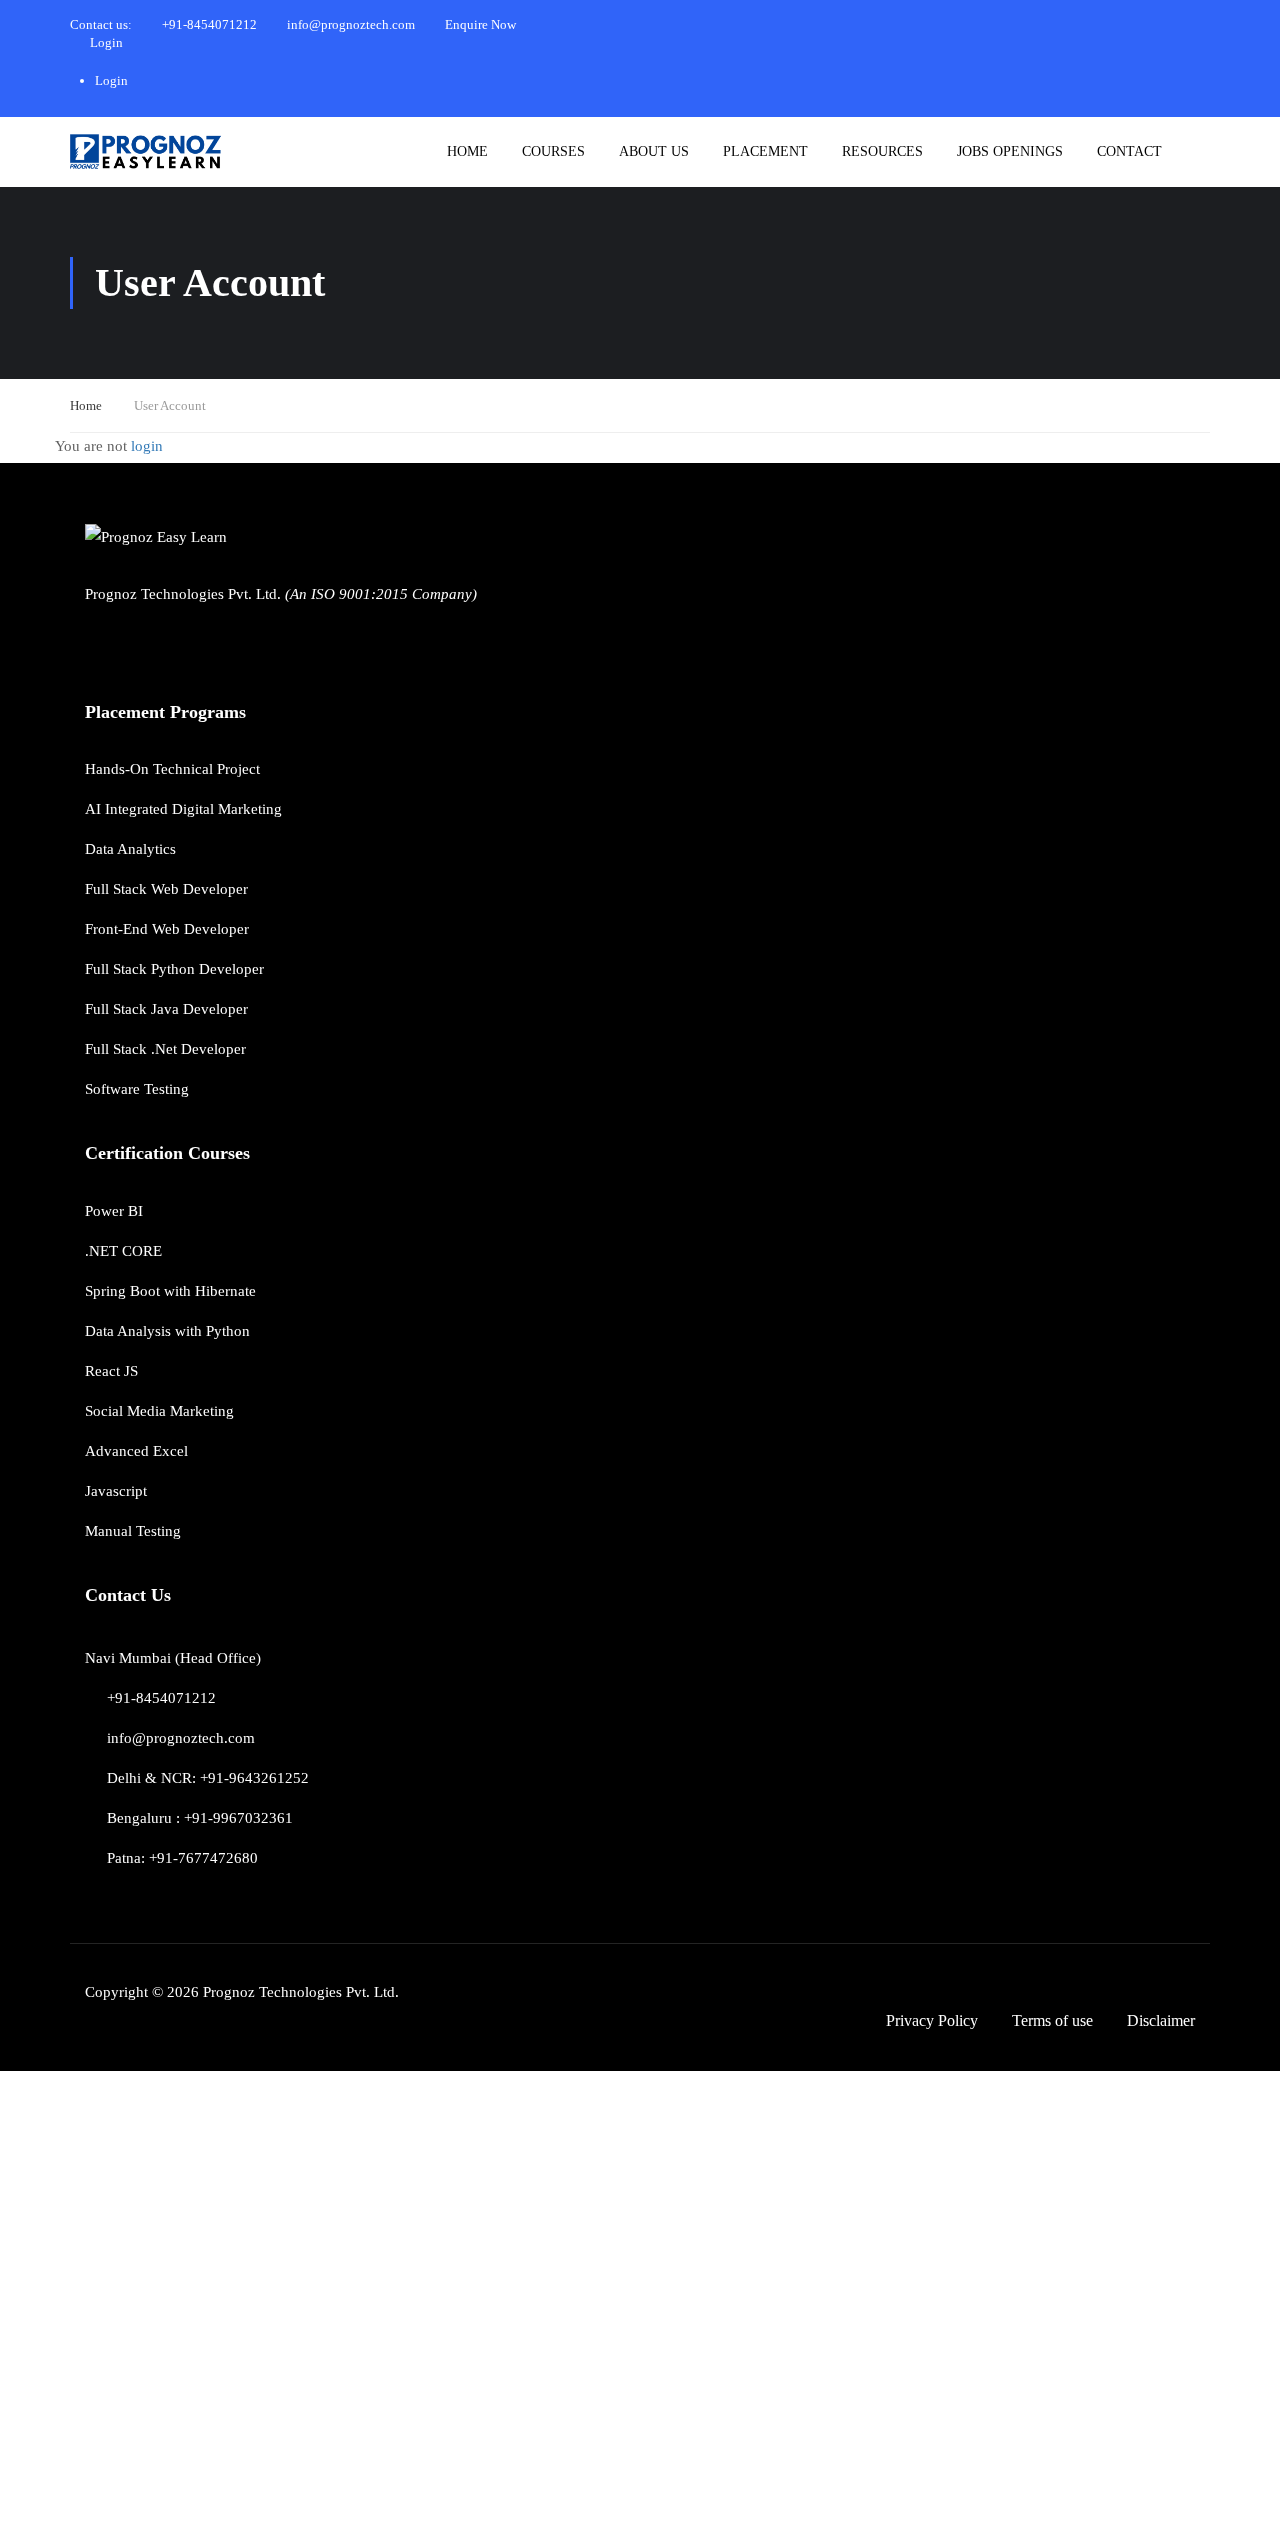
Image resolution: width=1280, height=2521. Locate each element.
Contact (1129, 151)
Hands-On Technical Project (172, 769)
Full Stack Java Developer (166, 1009)
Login (106, 42)
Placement (765, 151)
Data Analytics (130, 849)
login (147, 446)
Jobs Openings (1010, 151)
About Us (654, 151)
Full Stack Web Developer (166, 889)
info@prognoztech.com (351, 24)
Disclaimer (1161, 2020)
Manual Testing (133, 1531)
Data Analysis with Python (167, 1331)
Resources (882, 151)
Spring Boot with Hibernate (170, 1291)
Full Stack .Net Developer (165, 1049)
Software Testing (137, 1089)
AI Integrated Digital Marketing (183, 809)
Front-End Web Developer (167, 929)
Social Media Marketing (159, 1411)
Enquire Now (480, 24)
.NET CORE (123, 1251)
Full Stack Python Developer (174, 969)
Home (467, 151)
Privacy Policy (932, 2020)
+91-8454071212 (209, 24)
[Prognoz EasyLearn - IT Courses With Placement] (146, 151)
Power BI (114, 1211)
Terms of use (1052, 2020)
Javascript (116, 1491)
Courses (553, 151)
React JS (111, 1371)
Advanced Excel (136, 1451)
